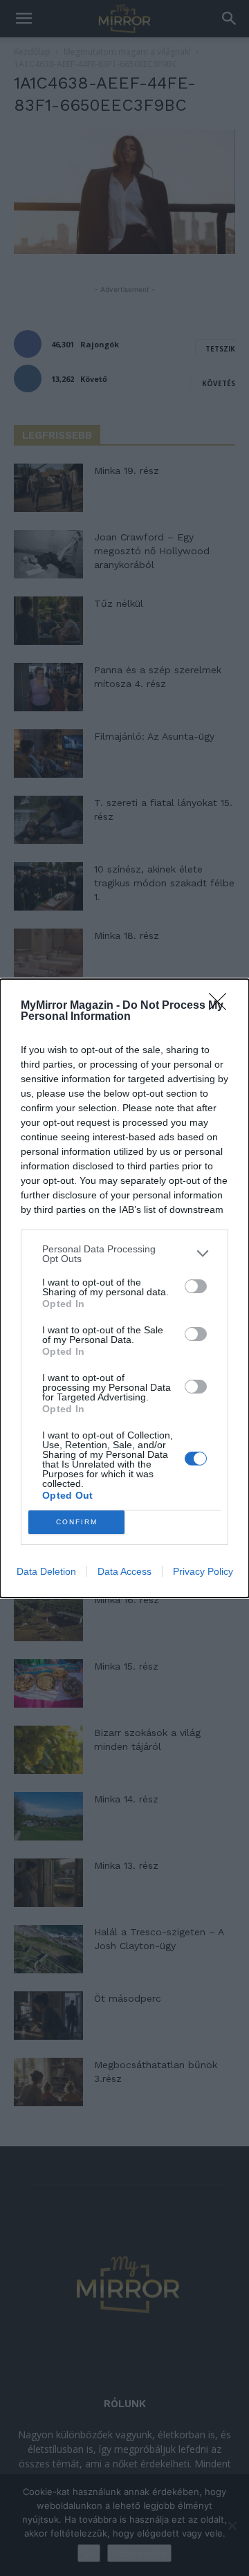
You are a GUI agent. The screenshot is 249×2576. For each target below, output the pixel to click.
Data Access (124, 1571)
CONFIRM (77, 1522)
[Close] (222, 1006)
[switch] (196, 1286)
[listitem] (124, 1254)
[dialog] (124, 1288)
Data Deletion (46, 1571)
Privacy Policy (203, 1571)
